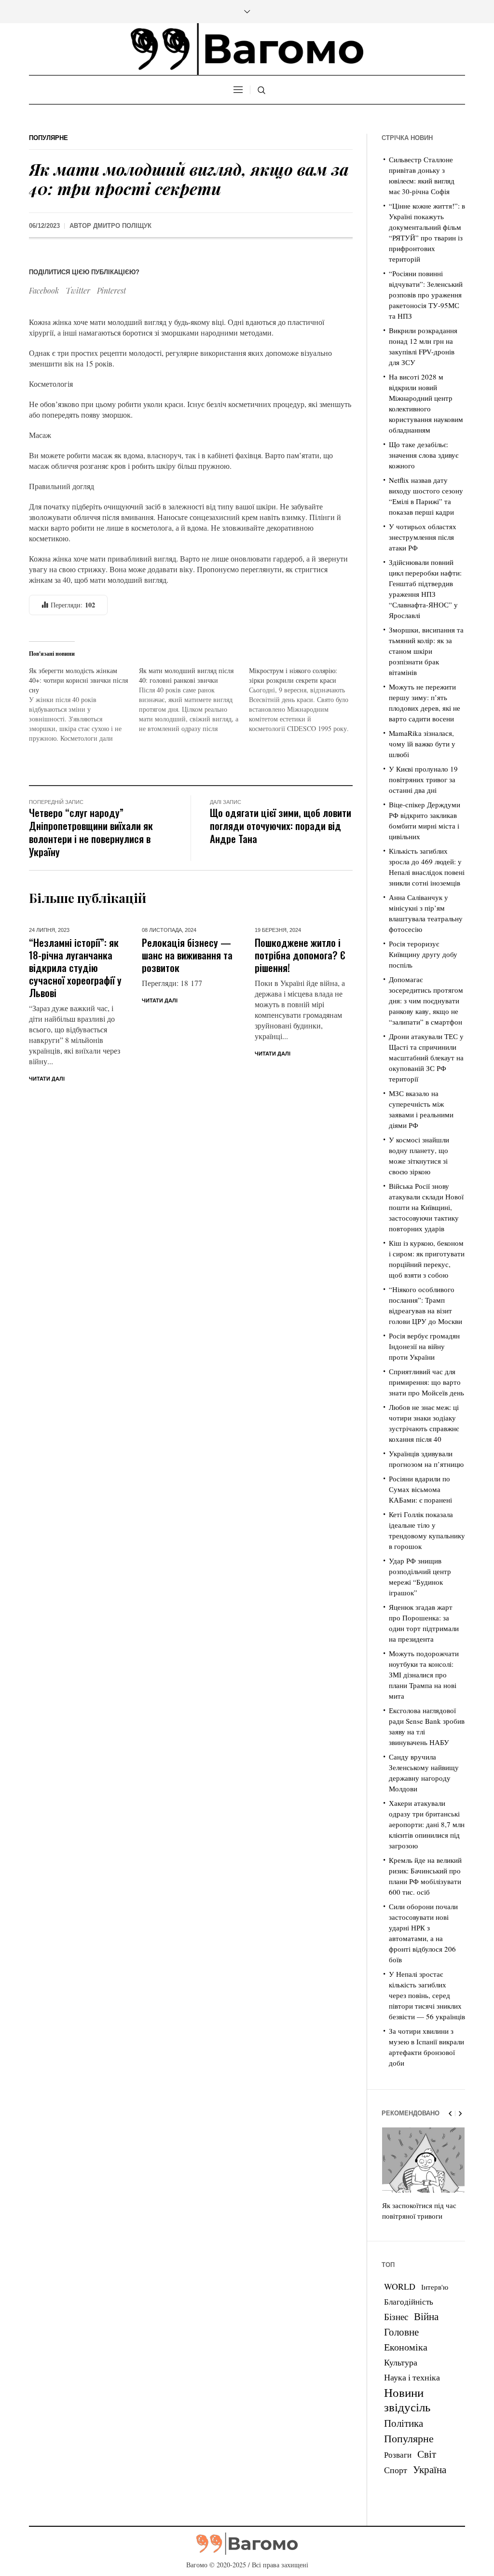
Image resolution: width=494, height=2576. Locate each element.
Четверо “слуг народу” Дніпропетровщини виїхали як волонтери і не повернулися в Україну (91, 832)
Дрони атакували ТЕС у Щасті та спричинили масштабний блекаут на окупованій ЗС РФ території (426, 1057)
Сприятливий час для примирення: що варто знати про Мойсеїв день (426, 1382)
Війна (426, 2316)
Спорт (396, 2470)
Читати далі (47, 1079)
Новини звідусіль (407, 2399)
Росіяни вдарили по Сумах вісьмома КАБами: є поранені (420, 1489)
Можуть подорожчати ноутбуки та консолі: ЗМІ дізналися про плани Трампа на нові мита (424, 1675)
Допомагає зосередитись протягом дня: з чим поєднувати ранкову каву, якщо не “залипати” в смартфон (426, 1000)
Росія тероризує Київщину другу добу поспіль (423, 954)
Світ (427, 2454)
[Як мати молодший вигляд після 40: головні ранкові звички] (194, 700)
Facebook (44, 290)
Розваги (398, 2455)
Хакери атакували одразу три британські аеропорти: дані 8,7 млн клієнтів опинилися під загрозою (427, 1824)
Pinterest (111, 290)
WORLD (400, 2286)
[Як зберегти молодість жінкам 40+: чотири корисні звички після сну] (84, 704)
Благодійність (409, 2302)
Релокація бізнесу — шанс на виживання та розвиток (187, 955)
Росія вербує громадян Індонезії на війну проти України (424, 1346)
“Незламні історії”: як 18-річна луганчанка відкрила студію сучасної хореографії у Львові (75, 967)
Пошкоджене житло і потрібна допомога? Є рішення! (300, 955)
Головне (401, 2332)
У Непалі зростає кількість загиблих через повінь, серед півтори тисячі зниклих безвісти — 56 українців (427, 1995)
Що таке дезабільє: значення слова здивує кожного (424, 455)
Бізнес (396, 2316)
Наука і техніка (412, 2377)
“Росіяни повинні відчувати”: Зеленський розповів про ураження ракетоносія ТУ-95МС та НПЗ (426, 295)
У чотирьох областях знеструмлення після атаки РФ (423, 537)
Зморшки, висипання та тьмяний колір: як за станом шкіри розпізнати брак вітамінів (426, 651)
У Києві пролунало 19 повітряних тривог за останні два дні (423, 779)
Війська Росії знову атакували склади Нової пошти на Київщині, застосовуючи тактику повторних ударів (426, 1207)
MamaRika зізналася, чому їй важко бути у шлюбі (422, 744)
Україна (430, 2469)
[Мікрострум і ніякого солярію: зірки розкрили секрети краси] (304, 700)
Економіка (406, 2347)
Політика (404, 2423)
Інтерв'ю (435, 2287)
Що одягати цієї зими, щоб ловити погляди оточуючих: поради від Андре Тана (281, 825)
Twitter (78, 290)
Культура (401, 2362)
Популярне (48, 138)
